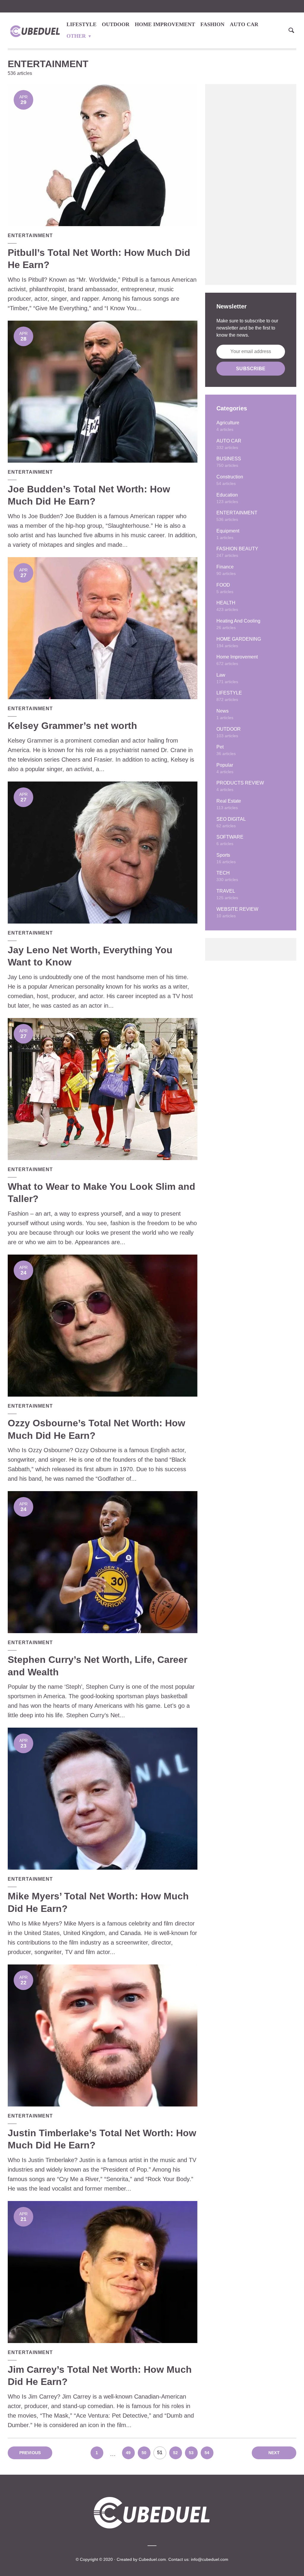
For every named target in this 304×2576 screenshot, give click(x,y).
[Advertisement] (251, 185)
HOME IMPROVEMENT (165, 24)
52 (175, 2453)
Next (274, 2453)
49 (128, 2453)
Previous (30, 2453)
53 (191, 2453)
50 (144, 2453)
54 (207, 2453)
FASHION (212, 24)
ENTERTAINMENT (30, 235)
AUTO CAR (244, 24)
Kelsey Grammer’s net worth (72, 726)
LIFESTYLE (81, 24)
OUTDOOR (116, 24)
